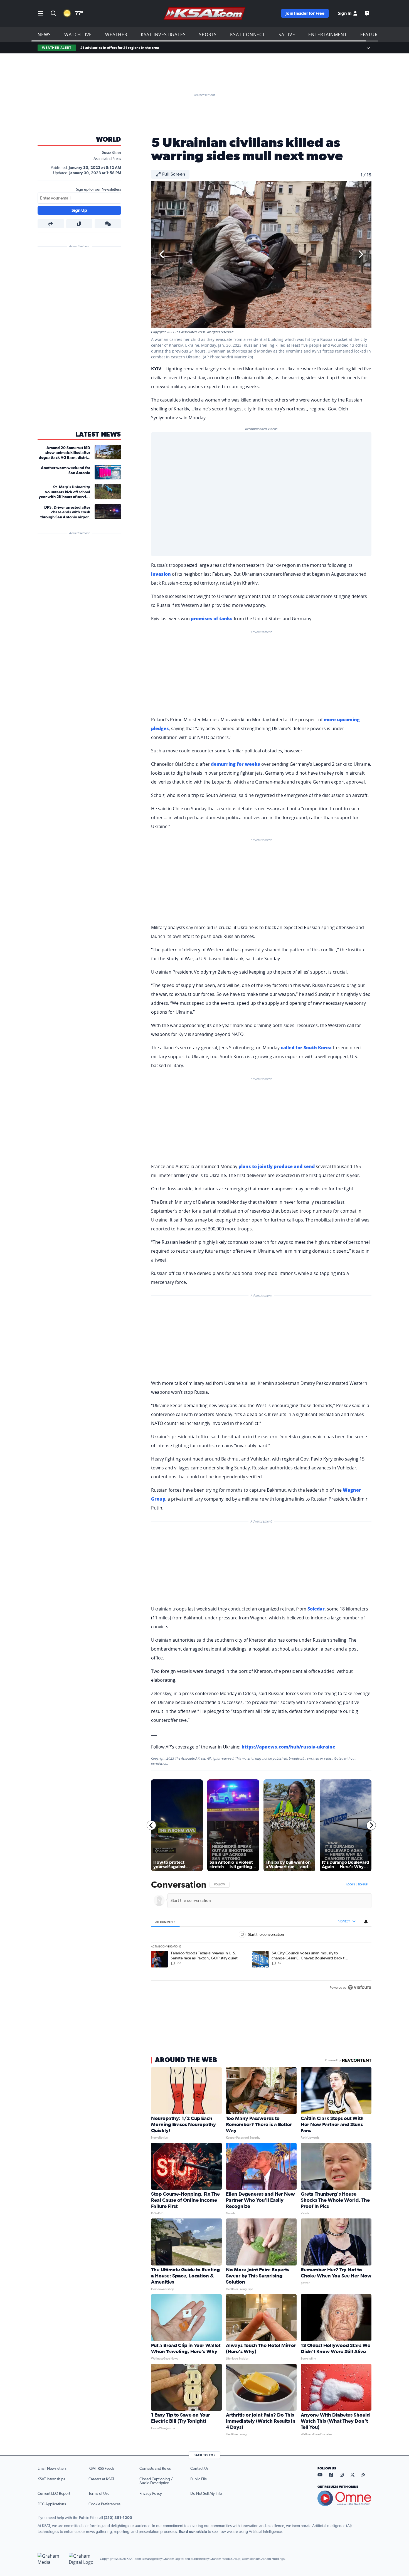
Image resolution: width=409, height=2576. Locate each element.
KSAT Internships (51, 2479)
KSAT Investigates (163, 35)
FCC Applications (52, 2504)
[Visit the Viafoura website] (360, 1987)
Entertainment (327, 35)
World (109, 140)
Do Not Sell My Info (206, 2494)
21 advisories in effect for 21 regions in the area (120, 48)
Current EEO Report (54, 2494)
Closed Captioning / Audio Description (156, 2481)
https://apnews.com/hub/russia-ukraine (288, 1747)
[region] (261, 1936)
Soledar (316, 1609)
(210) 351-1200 (118, 2518)
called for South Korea (306, 1048)
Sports (208, 35)
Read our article (193, 2532)
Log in (351, 1885)
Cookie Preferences (104, 2504)
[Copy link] (79, 224)
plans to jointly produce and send (277, 1166)
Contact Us (199, 2469)
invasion (161, 574)
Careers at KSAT (101, 2479)
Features (372, 35)
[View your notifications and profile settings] (366, 1922)
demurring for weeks (236, 764)
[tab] (165, 1922)
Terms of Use (99, 2494)
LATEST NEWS (98, 435)
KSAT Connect (248, 35)
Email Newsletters (52, 2469)
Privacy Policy (151, 2494)
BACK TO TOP (204, 2455)
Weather (116, 35)
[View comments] (108, 224)
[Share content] (51, 224)
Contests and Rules (155, 2469)
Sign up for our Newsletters (98, 189)
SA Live (287, 35)
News (44, 35)
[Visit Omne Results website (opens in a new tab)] (344, 2498)
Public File (199, 2479)
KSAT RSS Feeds (101, 2469)
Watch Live (78, 35)
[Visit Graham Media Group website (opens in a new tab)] (51, 2559)
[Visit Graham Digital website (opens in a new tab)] (82, 2559)
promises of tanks (212, 619)
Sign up (363, 1885)
